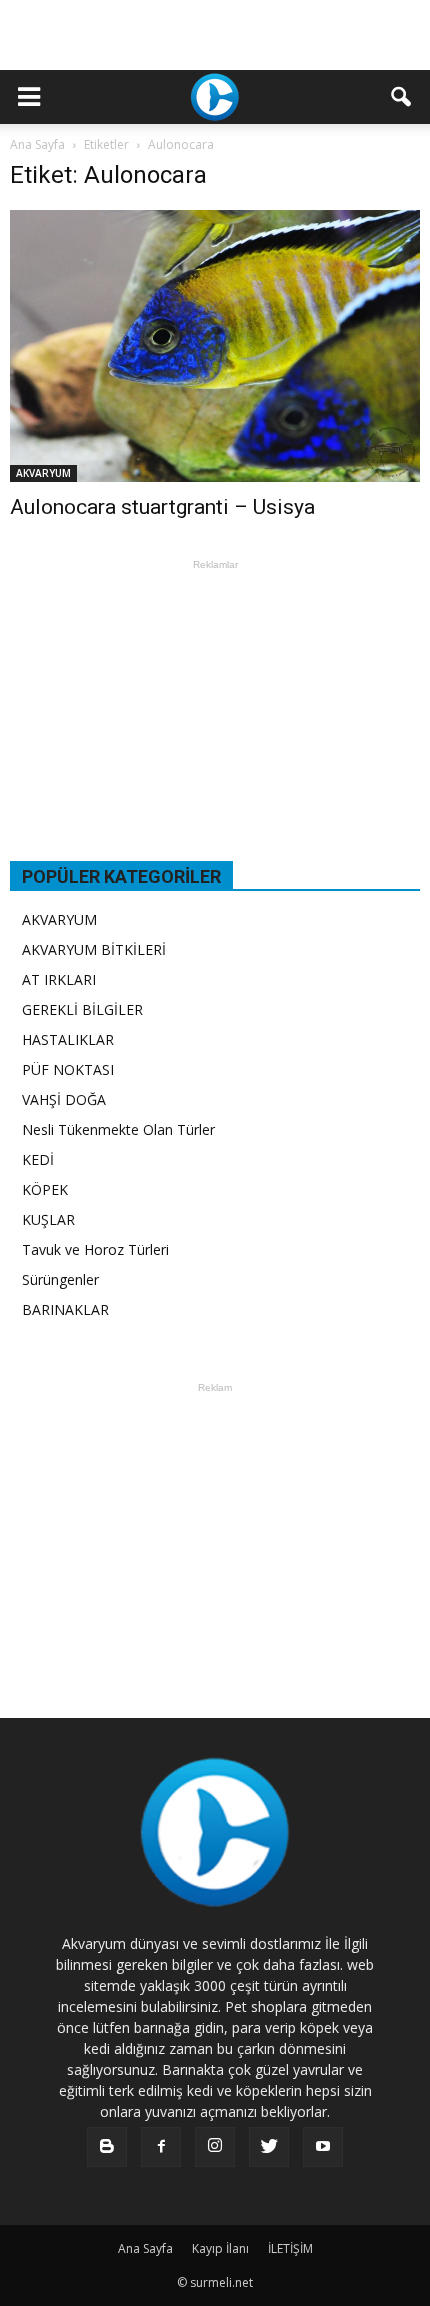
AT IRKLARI (59, 979)
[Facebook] (161, 2147)
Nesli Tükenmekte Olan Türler (118, 1129)
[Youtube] (323, 2147)
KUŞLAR (48, 1219)
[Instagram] (215, 2147)
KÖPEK (45, 1189)
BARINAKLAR (65, 1309)
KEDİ (38, 1159)
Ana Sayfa (37, 144)
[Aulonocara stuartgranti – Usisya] (215, 346)
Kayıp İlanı (220, 2248)
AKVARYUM (43, 473)
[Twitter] (269, 2147)
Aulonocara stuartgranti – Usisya (162, 507)
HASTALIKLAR (68, 1039)
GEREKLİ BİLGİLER (82, 1009)
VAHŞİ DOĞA (64, 1099)
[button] (402, 97)
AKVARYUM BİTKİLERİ (94, 949)
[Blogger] (107, 2147)
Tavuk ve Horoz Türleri (95, 1249)
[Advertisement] (215, 35)
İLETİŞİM (290, 2248)
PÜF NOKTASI (68, 1069)
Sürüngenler (60, 1279)
